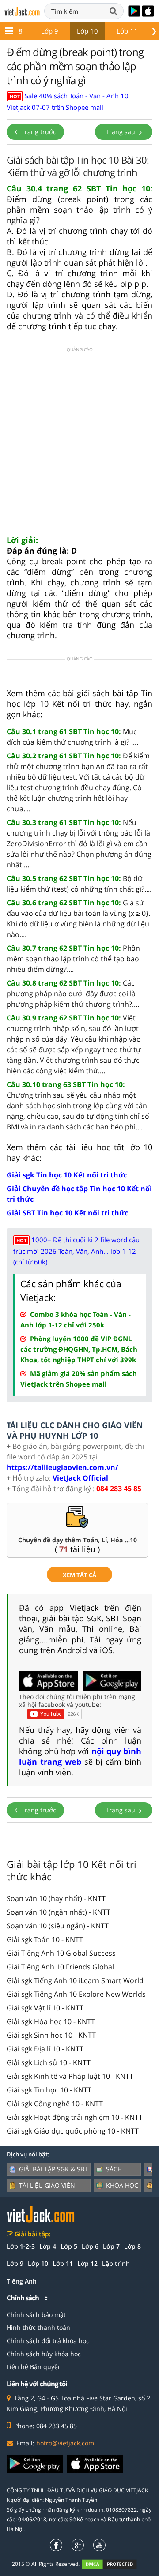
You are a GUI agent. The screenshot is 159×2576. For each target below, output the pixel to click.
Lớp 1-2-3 (21, 2246)
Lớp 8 (132, 2246)
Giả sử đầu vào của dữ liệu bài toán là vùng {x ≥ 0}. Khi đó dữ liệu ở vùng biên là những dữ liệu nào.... (78, 919)
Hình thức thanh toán (38, 2327)
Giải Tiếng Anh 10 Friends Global (60, 1967)
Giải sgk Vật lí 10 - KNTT (45, 2008)
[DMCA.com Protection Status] (114, 2564)
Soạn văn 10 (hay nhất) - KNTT (56, 1898)
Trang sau (121, 132)
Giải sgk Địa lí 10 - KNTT (45, 2049)
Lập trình (116, 2263)
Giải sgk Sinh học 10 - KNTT (51, 2035)
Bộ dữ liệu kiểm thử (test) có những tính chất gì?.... (79, 884)
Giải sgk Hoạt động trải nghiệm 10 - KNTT (75, 2117)
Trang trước (38, 132)
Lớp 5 (69, 2246)
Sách (114, 2169)
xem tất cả (79, 1575)
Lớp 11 (127, 31)
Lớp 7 (111, 2246)
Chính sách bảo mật (36, 2315)
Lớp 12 (87, 2263)
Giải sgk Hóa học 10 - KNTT (51, 2021)
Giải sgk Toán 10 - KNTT (45, 1939)
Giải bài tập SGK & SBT (53, 2169)
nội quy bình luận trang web (80, 1756)
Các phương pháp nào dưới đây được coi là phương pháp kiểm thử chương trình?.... (73, 994)
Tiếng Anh (22, 2281)
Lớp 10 (87, 31)
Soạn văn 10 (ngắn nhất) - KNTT (59, 1912)
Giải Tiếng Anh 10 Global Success (61, 1953)
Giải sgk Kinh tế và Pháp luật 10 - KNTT (70, 2076)
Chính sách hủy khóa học (44, 2354)
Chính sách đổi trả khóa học (48, 2341)
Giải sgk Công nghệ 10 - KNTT (55, 2104)
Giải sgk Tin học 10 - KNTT (49, 2090)
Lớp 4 (48, 2246)
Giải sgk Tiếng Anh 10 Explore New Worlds (76, 1994)
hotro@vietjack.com (65, 2443)
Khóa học (122, 2185)
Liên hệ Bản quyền (34, 2367)
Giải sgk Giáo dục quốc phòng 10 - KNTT (73, 2131)
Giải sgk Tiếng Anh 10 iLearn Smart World (75, 1980)
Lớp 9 (50, 31)
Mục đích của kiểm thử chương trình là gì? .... (72, 737)
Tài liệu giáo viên (47, 2185)
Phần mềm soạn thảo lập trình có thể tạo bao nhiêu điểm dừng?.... (73, 959)
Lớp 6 (90, 2246)
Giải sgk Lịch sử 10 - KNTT (49, 2062)
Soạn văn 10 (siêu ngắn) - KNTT (58, 1926)
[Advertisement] (79, 445)
